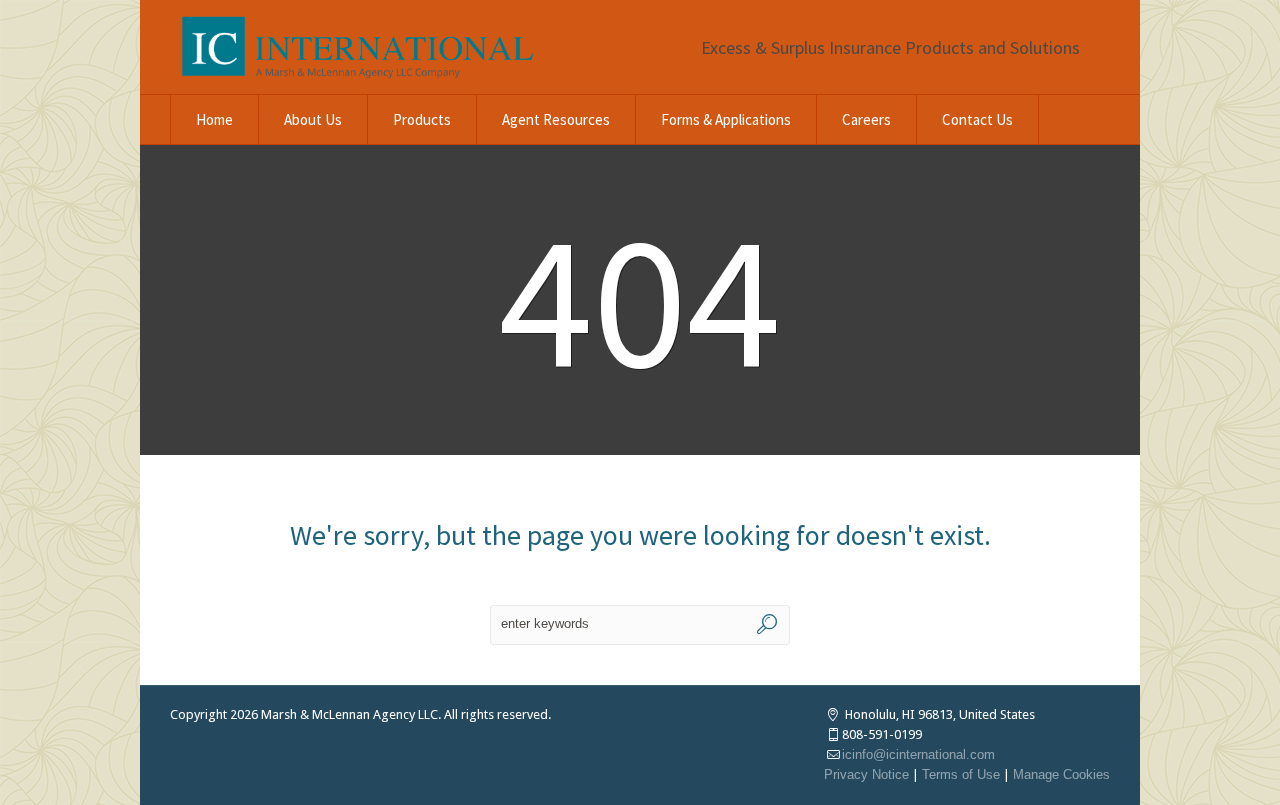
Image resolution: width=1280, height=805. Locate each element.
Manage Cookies (1061, 774)
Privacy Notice (866, 774)
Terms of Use (961, 774)
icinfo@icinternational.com (918, 754)
